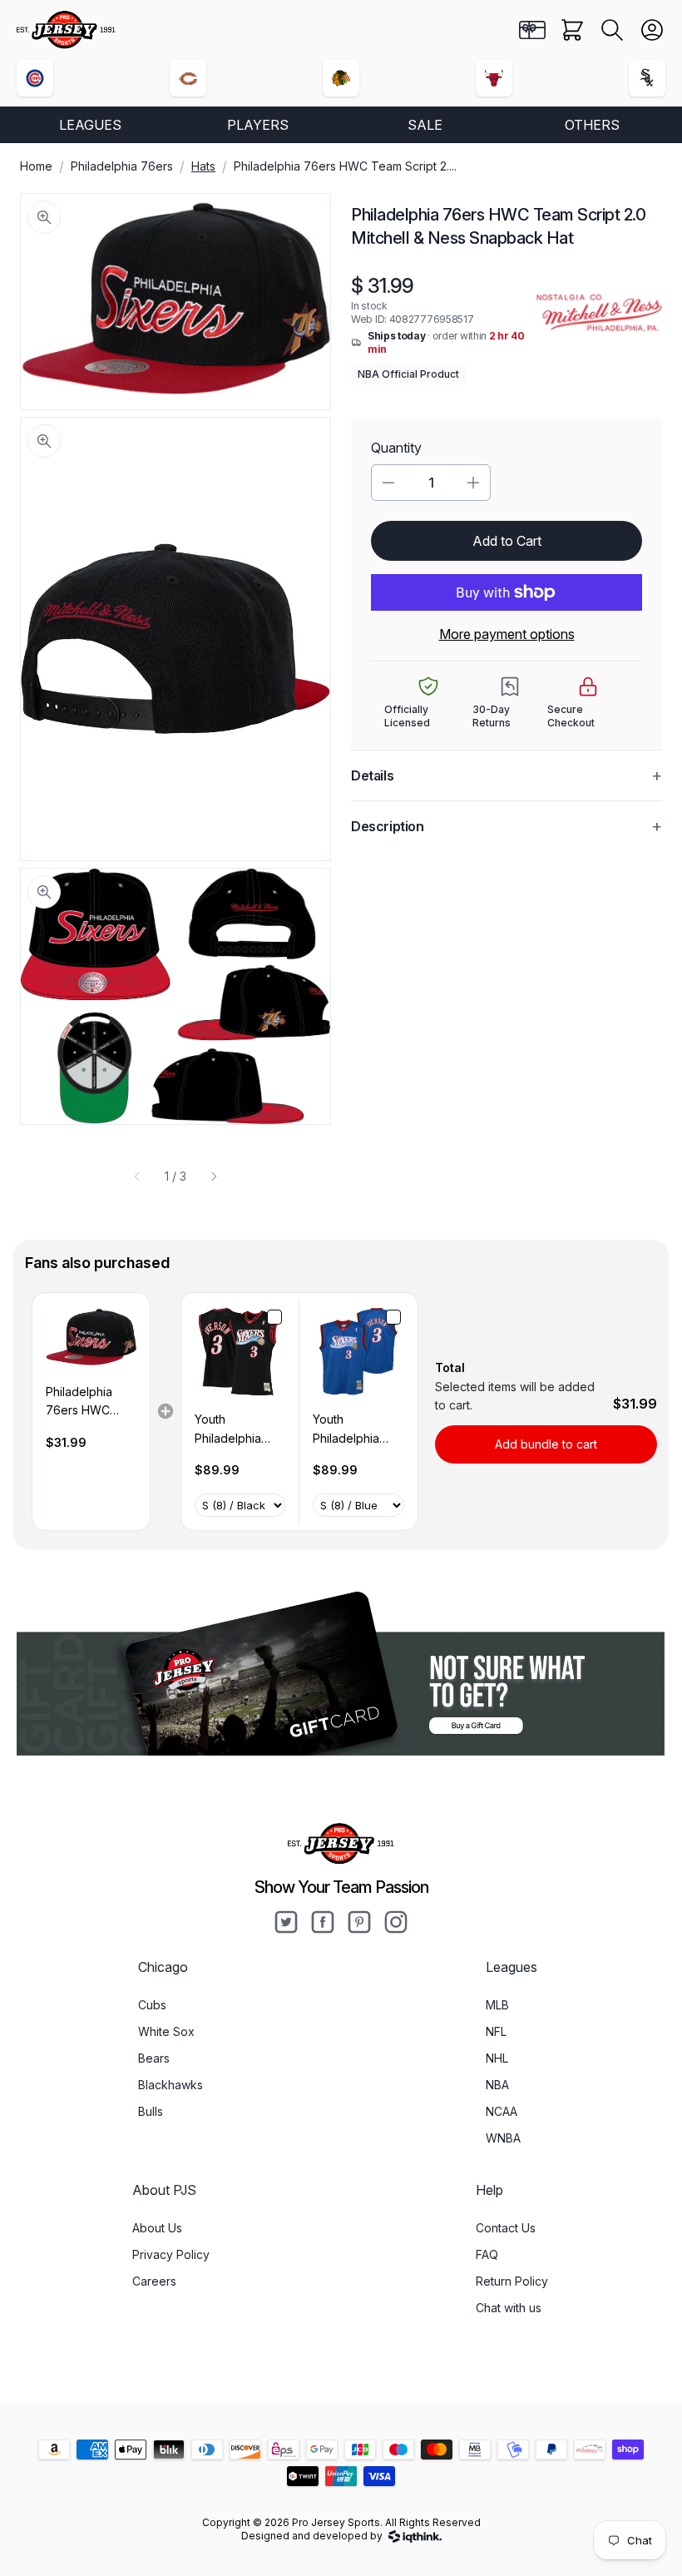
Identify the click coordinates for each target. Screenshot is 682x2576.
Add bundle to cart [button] (546, 1444)
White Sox (166, 2031)
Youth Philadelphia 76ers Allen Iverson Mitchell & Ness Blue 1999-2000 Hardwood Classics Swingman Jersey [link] (356, 1430)
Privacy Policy (171, 2254)
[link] (91, 1338)
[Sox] (647, 78)
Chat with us (509, 2308)
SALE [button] (425, 125)
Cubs (152, 2005)
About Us (157, 2228)
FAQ (487, 2254)
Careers (154, 2281)
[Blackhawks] (341, 78)
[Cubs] (35, 78)
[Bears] (188, 78)
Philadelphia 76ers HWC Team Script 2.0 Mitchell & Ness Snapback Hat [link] (89, 1402)
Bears (154, 2058)
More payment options (507, 634)
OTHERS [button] (592, 125)
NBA (497, 2085)
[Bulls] (494, 78)
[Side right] (214, 1177)
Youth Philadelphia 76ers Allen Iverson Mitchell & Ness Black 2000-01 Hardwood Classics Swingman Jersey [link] (237, 1430)
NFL (496, 2031)
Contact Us (506, 2228)
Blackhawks (170, 2085)
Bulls (151, 2111)
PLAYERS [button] (258, 125)
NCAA (502, 2111)
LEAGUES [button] (90, 125)
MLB (497, 2005)
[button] (612, 30)
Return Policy (512, 2281)
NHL (497, 2058)
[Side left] (137, 1177)
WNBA (503, 2138)
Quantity (396, 448)
